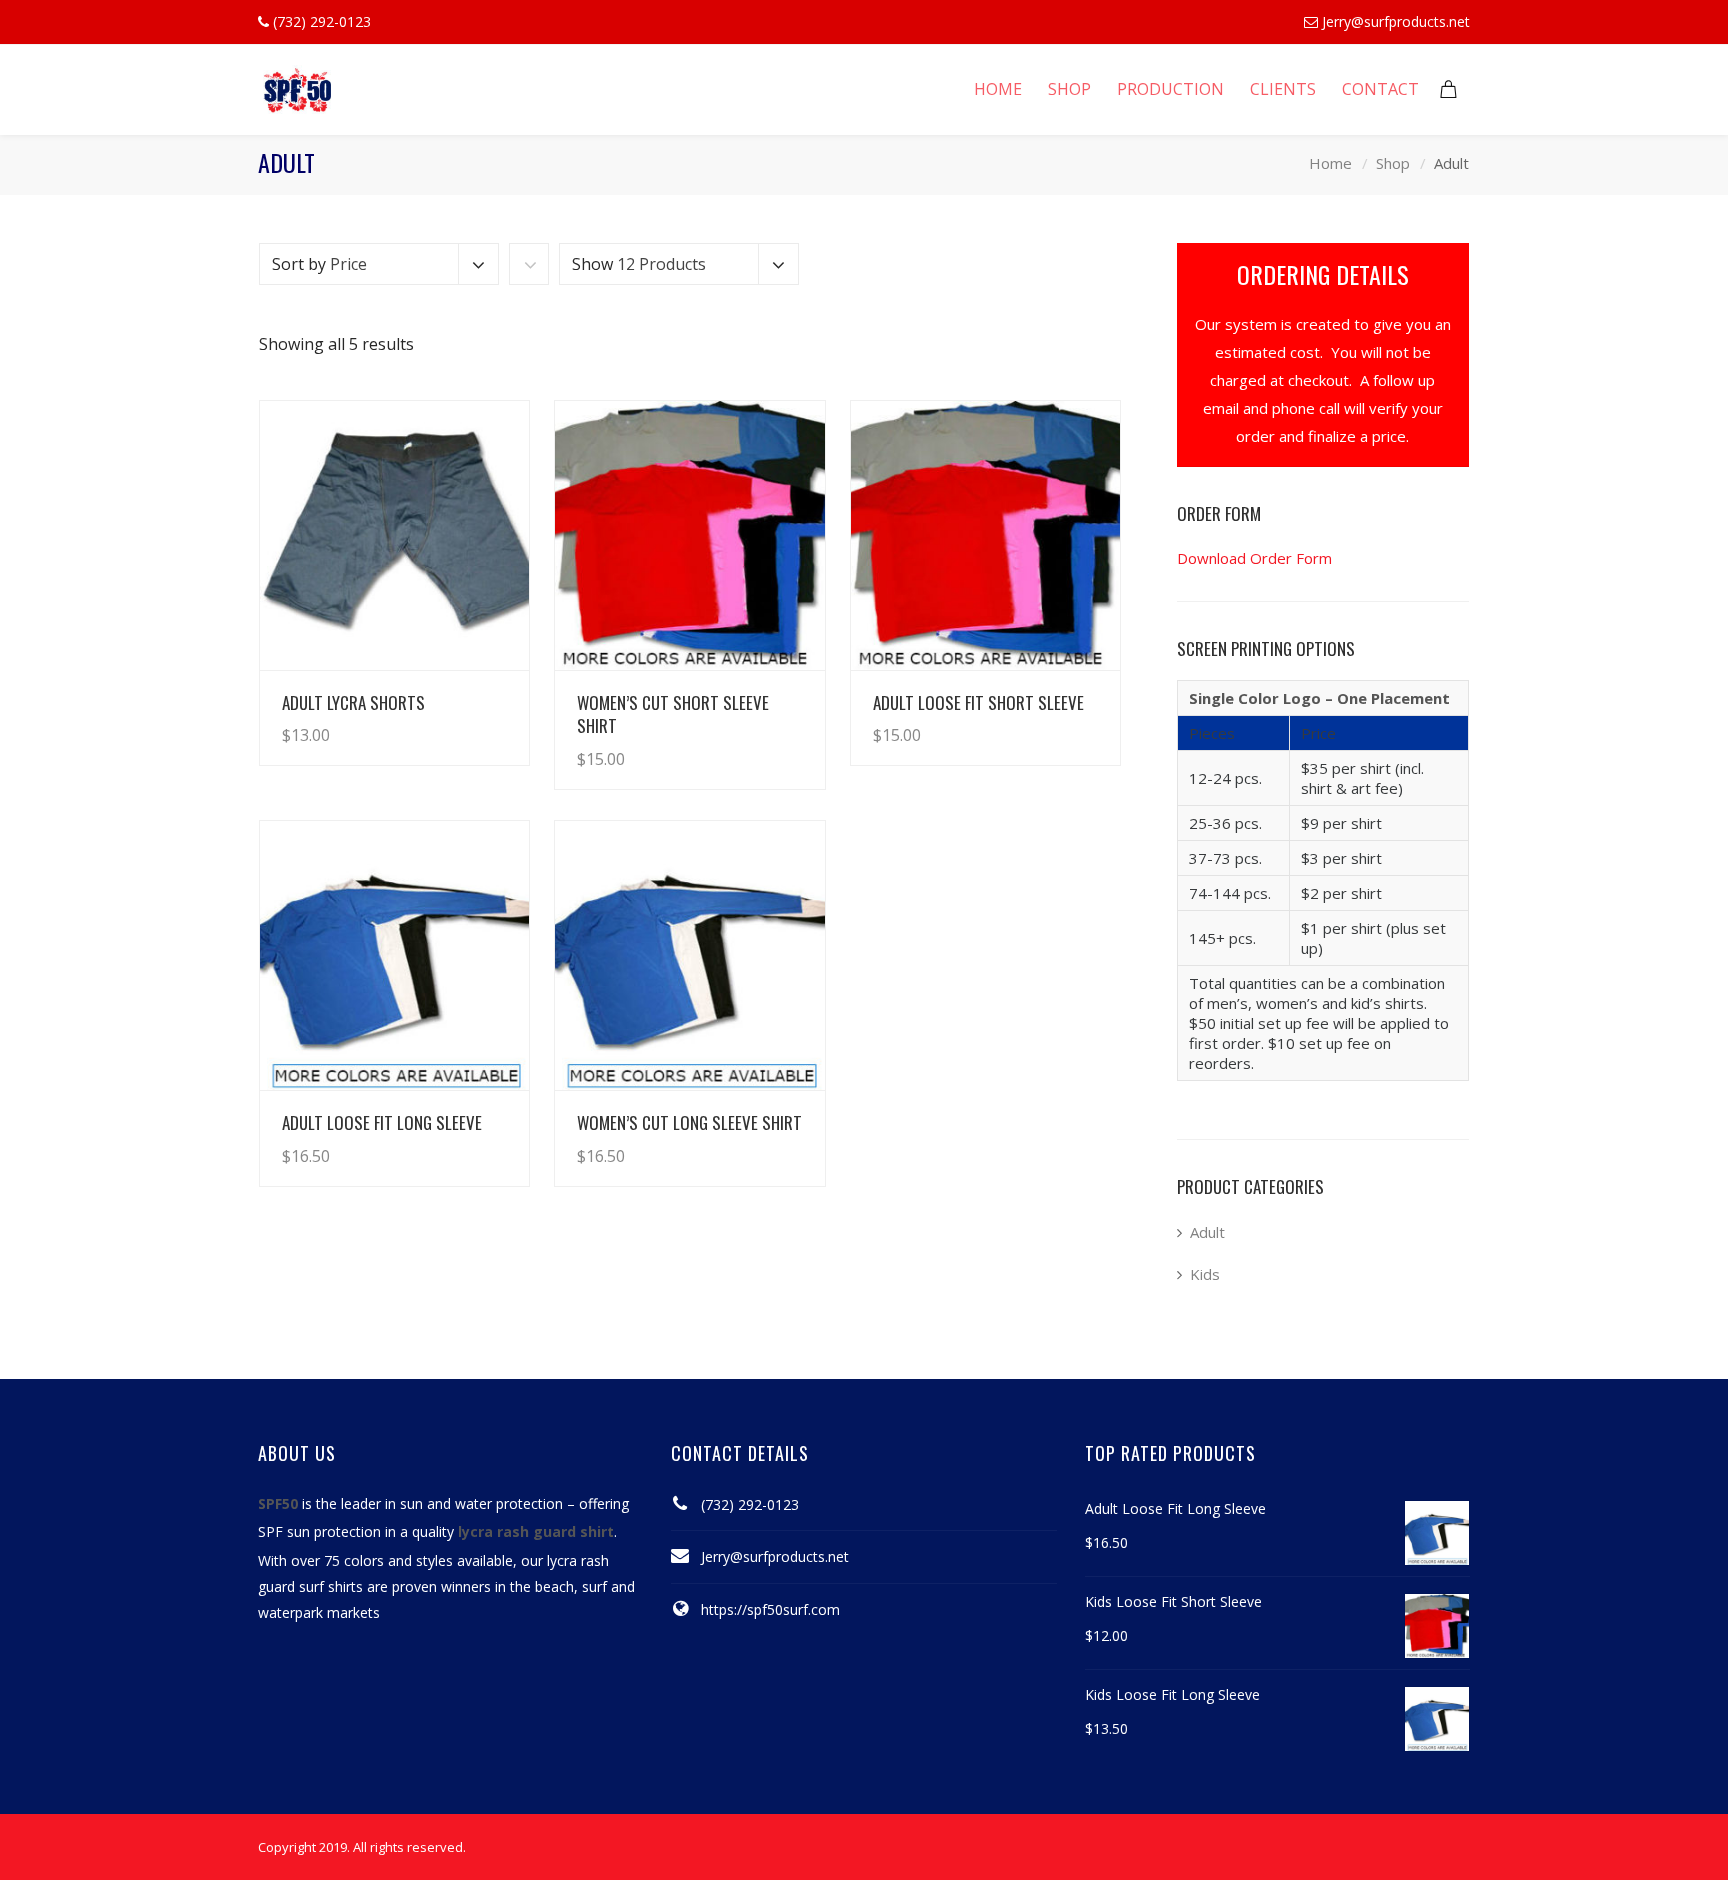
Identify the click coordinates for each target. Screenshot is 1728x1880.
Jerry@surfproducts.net (1396, 21)
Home (1330, 164)
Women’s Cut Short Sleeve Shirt (673, 714)
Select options (458, 715)
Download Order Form (1254, 558)
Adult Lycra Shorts (353, 702)
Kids (1205, 1274)
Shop (1393, 164)
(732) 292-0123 (750, 1504)
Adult (1207, 1232)
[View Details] (394, 535)
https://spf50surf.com (770, 1609)
